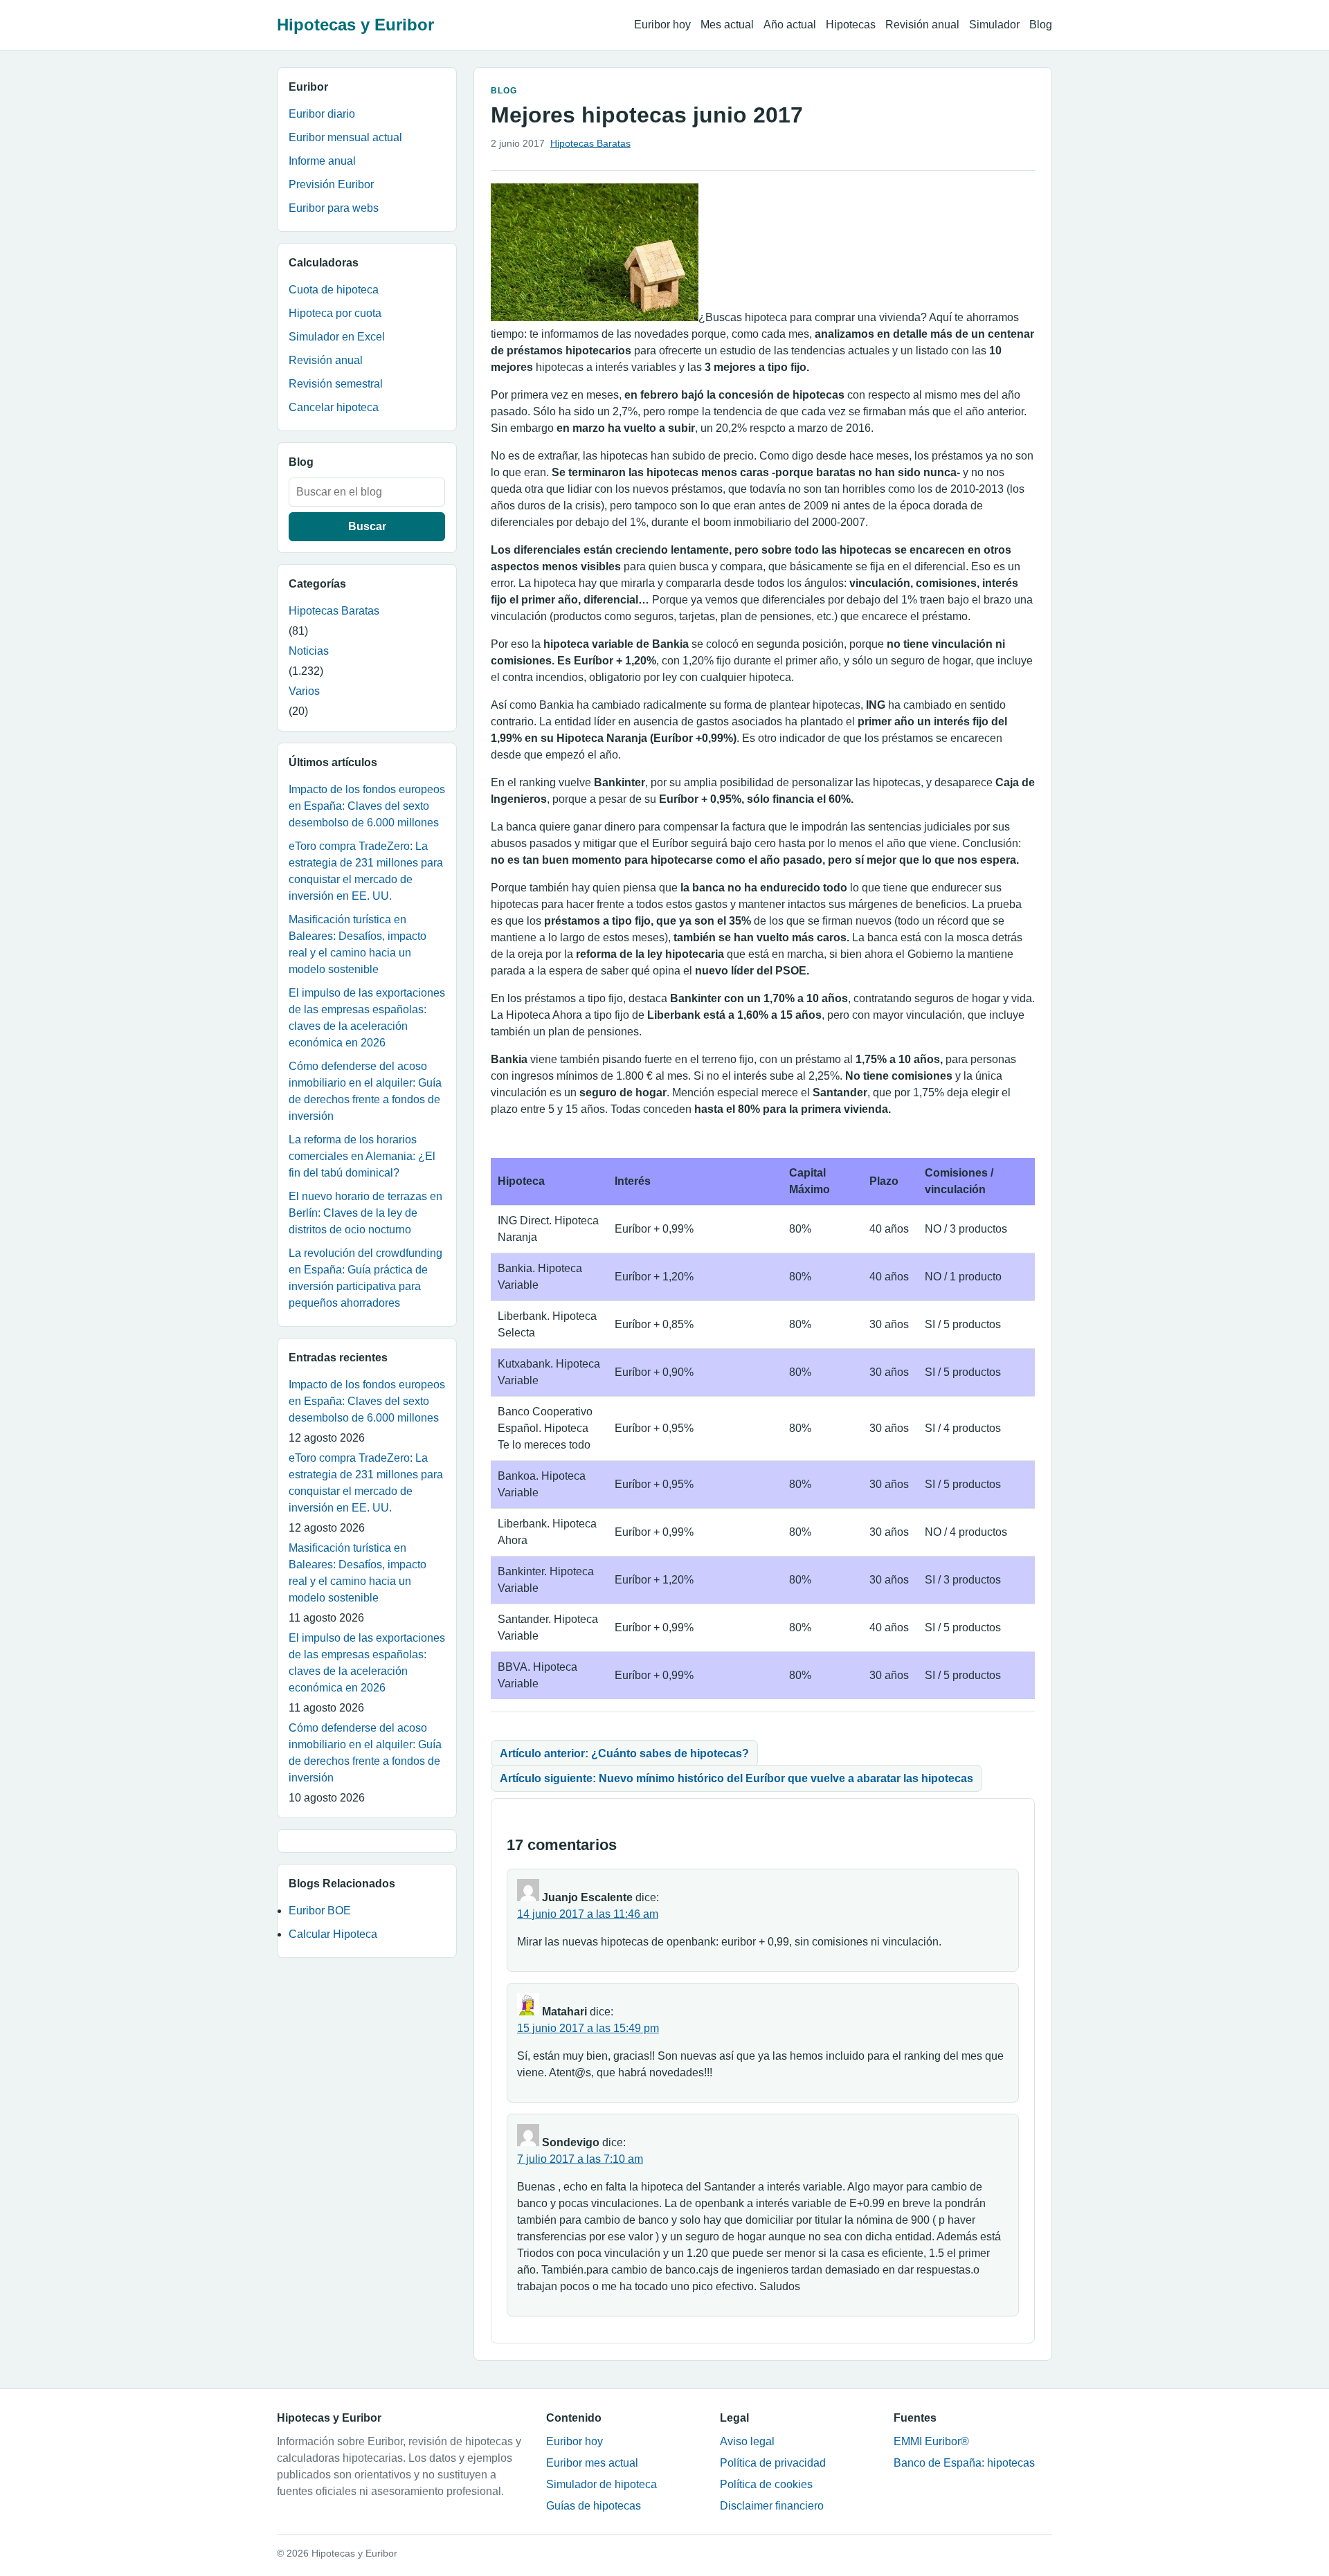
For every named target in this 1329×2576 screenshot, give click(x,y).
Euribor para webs (334, 208)
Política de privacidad (773, 2463)
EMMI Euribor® (931, 2441)
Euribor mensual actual (345, 137)
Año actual (790, 25)
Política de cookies (766, 2484)
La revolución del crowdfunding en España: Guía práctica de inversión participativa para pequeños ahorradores (365, 1278)
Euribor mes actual (592, 2463)
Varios (304, 691)
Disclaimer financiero (772, 2506)
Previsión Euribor (331, 184)
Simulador (994, 25)
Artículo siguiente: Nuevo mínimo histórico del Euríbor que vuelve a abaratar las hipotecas (736, 1778)
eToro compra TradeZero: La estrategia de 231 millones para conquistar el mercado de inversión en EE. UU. (366, 871)
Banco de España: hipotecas (964, 2463)
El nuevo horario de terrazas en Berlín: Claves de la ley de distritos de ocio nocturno (365, 1213)
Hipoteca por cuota (335, 313)
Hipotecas (851, 25)
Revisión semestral (336, 384)
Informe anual (322, 161)
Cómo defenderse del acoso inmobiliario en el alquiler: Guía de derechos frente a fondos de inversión (365, 1091)
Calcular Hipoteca (333, 1934)
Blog (1041, 25)
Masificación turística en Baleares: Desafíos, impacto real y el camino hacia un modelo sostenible (358, 944)
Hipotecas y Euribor (355, 25)
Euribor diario (322, 114)
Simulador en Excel (337, 337)
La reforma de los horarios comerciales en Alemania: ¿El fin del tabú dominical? (362, 1156)
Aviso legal (747, 2441)
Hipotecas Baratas (334, 611)
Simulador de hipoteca (602, 2484)
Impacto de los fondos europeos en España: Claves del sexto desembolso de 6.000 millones (367, 806)
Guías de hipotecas (594, 2506)
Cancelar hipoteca (334, 407)
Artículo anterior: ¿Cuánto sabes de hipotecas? (624, 1753)
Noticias (309, 651)
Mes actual (727, 25)
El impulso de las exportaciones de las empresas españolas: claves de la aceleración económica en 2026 (367, 1018)
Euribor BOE (320, 1911)
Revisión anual (922, 25)
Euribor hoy (662, 25)
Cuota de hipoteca (334, 290)
